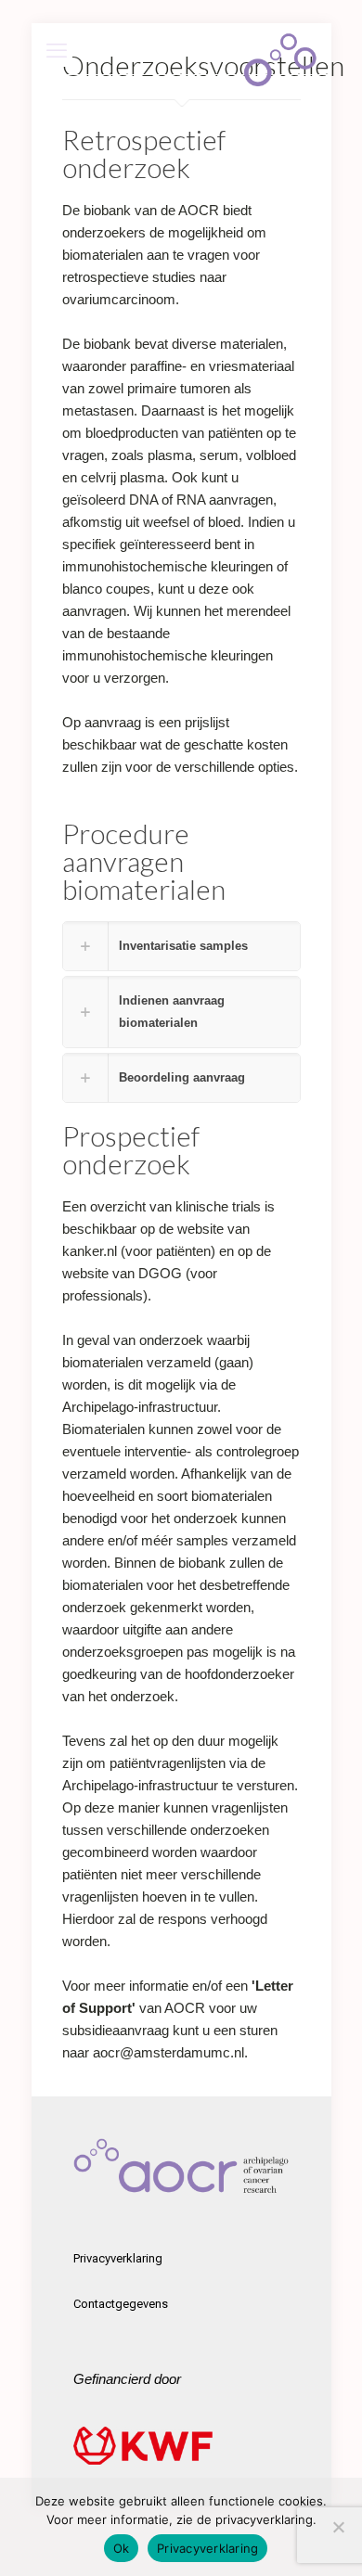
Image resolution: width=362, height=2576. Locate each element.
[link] (181, 946)
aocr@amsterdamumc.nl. (172, 2052)
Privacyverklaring (118, 2258)
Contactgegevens (121, 2304)
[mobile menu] (57, 51)
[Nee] (339, 2527)
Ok (122, 2548)
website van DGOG (122, 1273)
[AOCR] (280, 46)
